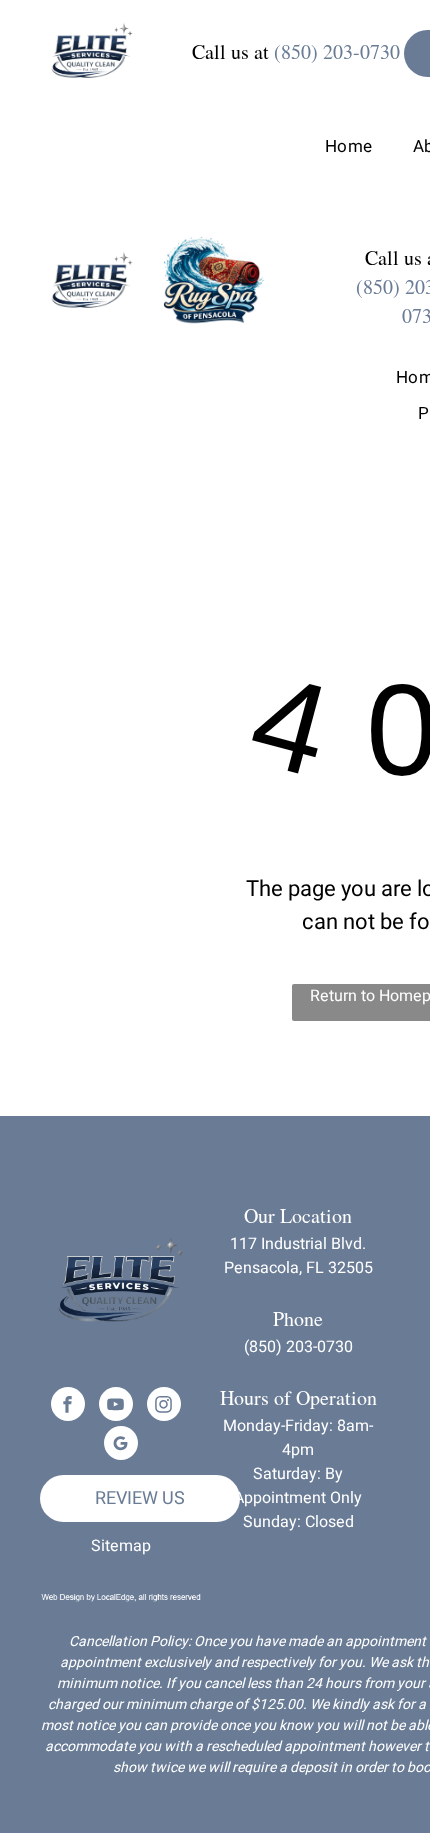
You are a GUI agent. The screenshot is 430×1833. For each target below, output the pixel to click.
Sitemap (121, 1546)
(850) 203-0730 (337, 51)
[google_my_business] (121, 1445)
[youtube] (116, 1406)
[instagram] (164, 1406)
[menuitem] (329, 147)
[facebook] (68, 1406)
